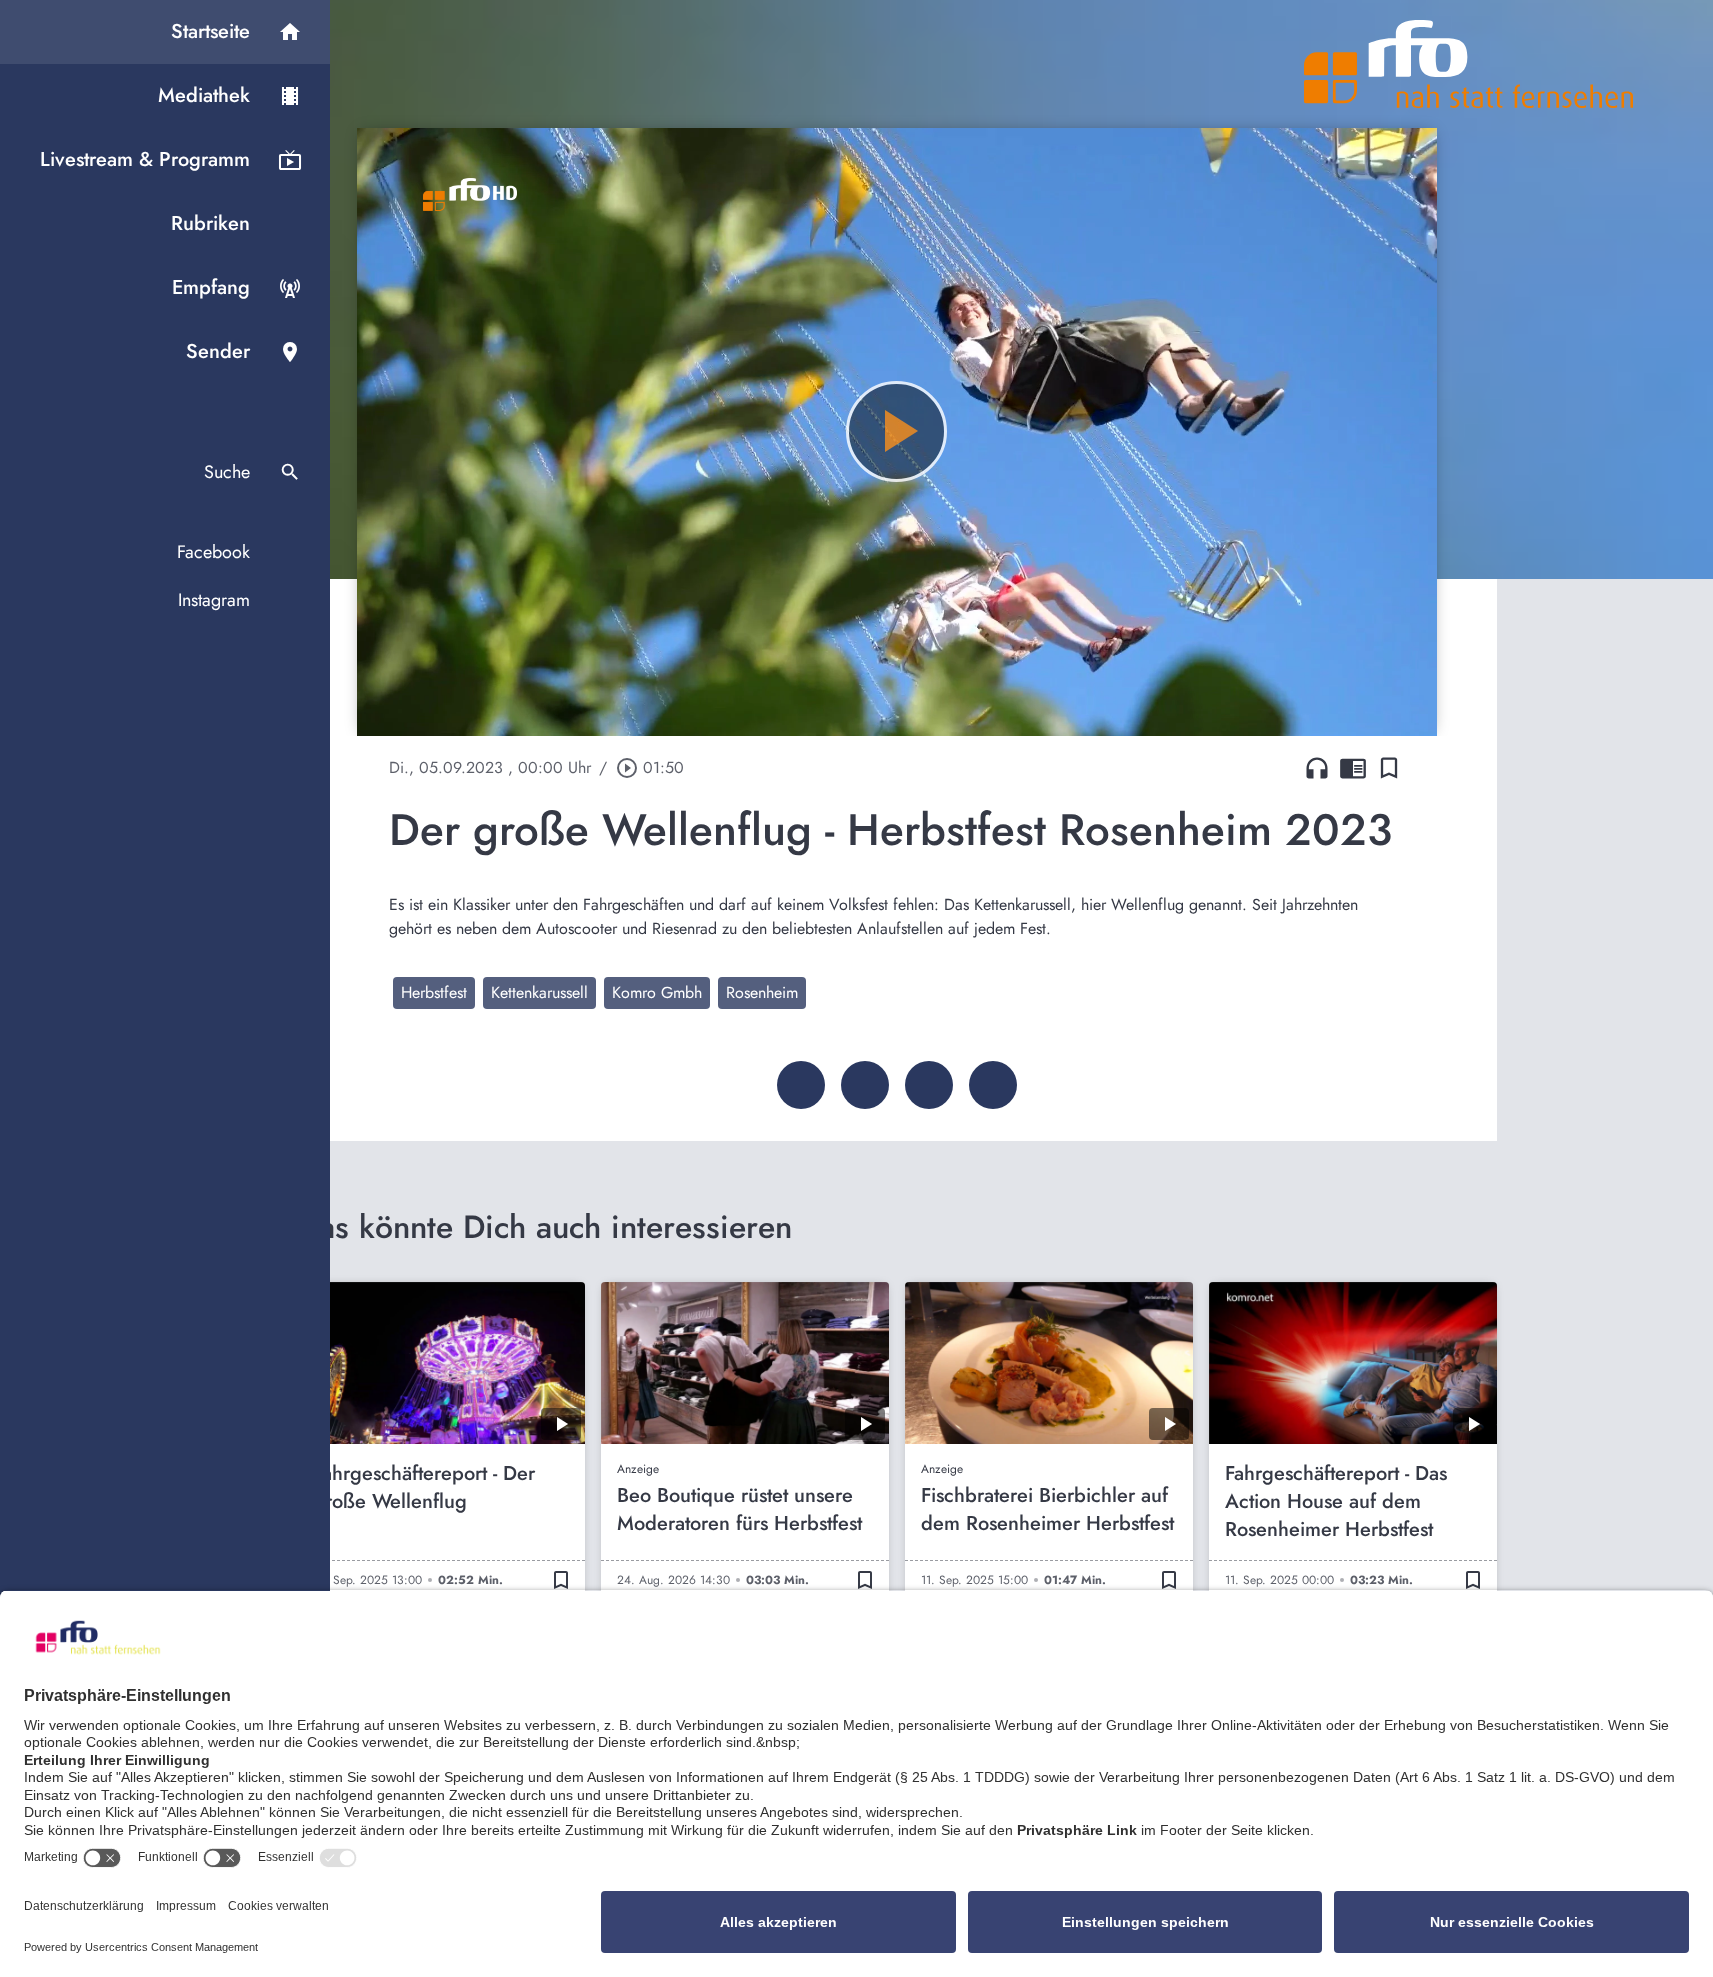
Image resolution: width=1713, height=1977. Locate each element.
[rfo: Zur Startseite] (1469, 64)
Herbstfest (434, 992)
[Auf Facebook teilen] (801, 1085)
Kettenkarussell (539, 992)
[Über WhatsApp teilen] (929, 1085)
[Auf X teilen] (865, 1085)
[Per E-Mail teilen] (993, 1085)
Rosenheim (762, 992)
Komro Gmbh (657, 992)
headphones (1317, 768)
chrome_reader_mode (1353, 768)
